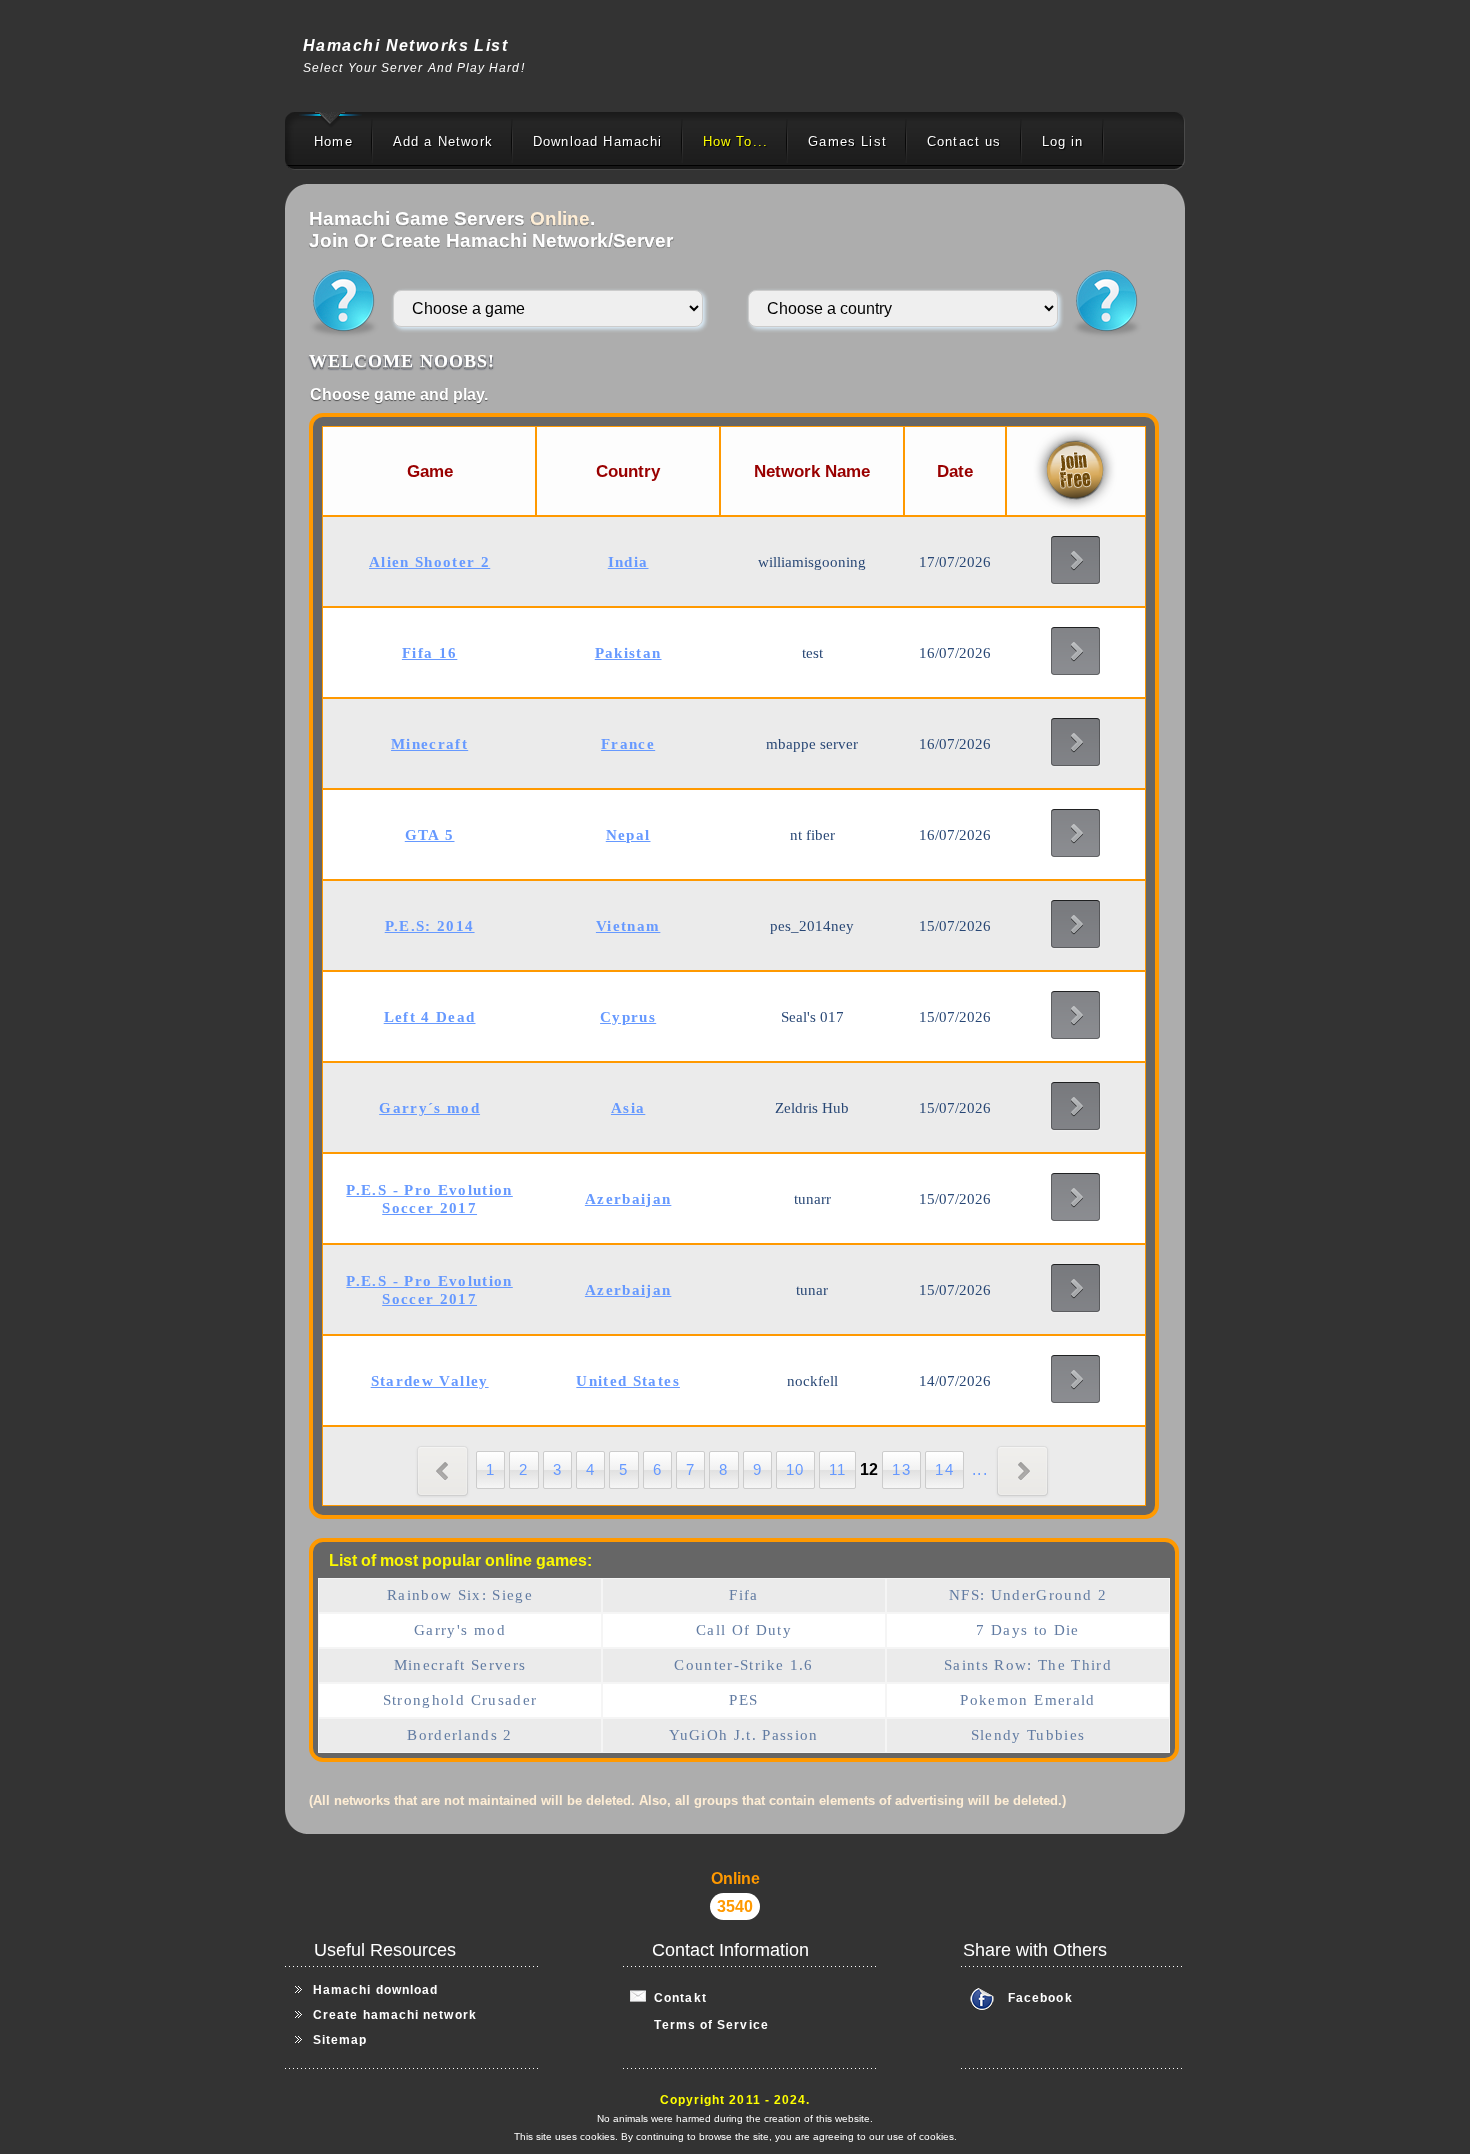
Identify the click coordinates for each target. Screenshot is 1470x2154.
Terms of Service (699, 2025)
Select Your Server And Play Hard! (414, 68)
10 (795, 1469)
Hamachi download (375, 1990)
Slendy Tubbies (1028, 1735)
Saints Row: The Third (1028, 1665)
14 (944, 1469)
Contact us (964, 141)
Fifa (743, 1595)
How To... (736, 141)
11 (838, 1469)
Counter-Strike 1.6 (743, 1665)
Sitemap (340, 2040)
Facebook (1040, 1998)
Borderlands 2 (460, 1735)
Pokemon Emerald (1027, 1700)
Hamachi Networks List (405, 45)
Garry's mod (460, 1630)
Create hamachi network (395, 2015)
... (980, 1469)
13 (901, 1469)
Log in (1063, 141)
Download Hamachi (598, 141)
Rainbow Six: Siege (460, 1595)
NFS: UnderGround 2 (1028, 1595)
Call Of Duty (744, 1630)
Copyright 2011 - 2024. (735, 2100)
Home (333, 141)
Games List (847, 141)
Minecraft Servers (460, 1665)
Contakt (676, 1998)
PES (743, 1700)
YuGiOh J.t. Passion (744, 1735)
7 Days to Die (1028, 1630)
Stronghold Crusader (460, 1700)
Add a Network (443, 141)
